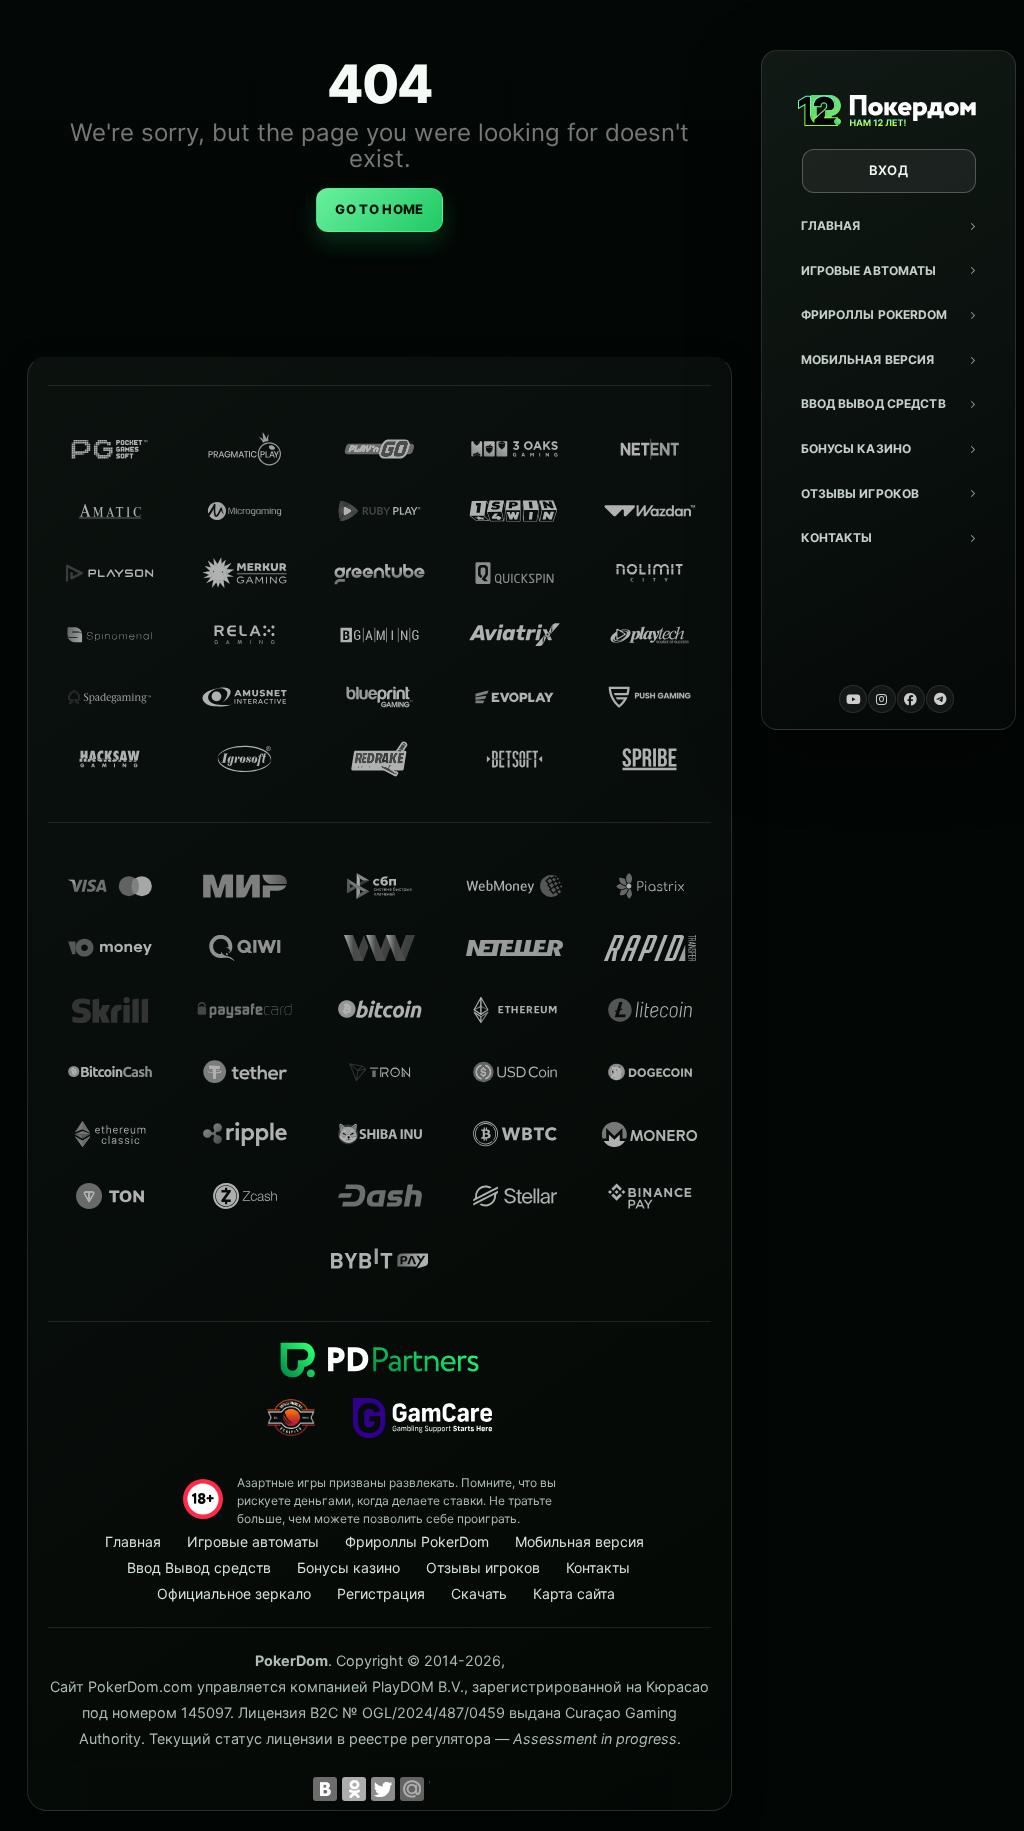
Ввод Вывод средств (873, 403)
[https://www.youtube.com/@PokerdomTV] (853, 699)
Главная (831, 225)
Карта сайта (574, 1593)
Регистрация (381, 1593)
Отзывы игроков (860, 493)
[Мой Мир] (412, 1789)
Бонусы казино (856, 448)
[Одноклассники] (354, 1789)
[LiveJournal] (441, 1789)
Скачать (479, 1593)
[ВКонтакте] (325, 1789)
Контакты (837, 537)
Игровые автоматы (869, 270)
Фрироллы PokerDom (874, 314)
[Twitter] (383, 1789)
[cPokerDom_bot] (940, 699)
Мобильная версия (868, 359)
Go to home (379, 209)
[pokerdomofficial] (911, 699)
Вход (888, 170)
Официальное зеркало (234, 1593)
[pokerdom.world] (882, 699)
